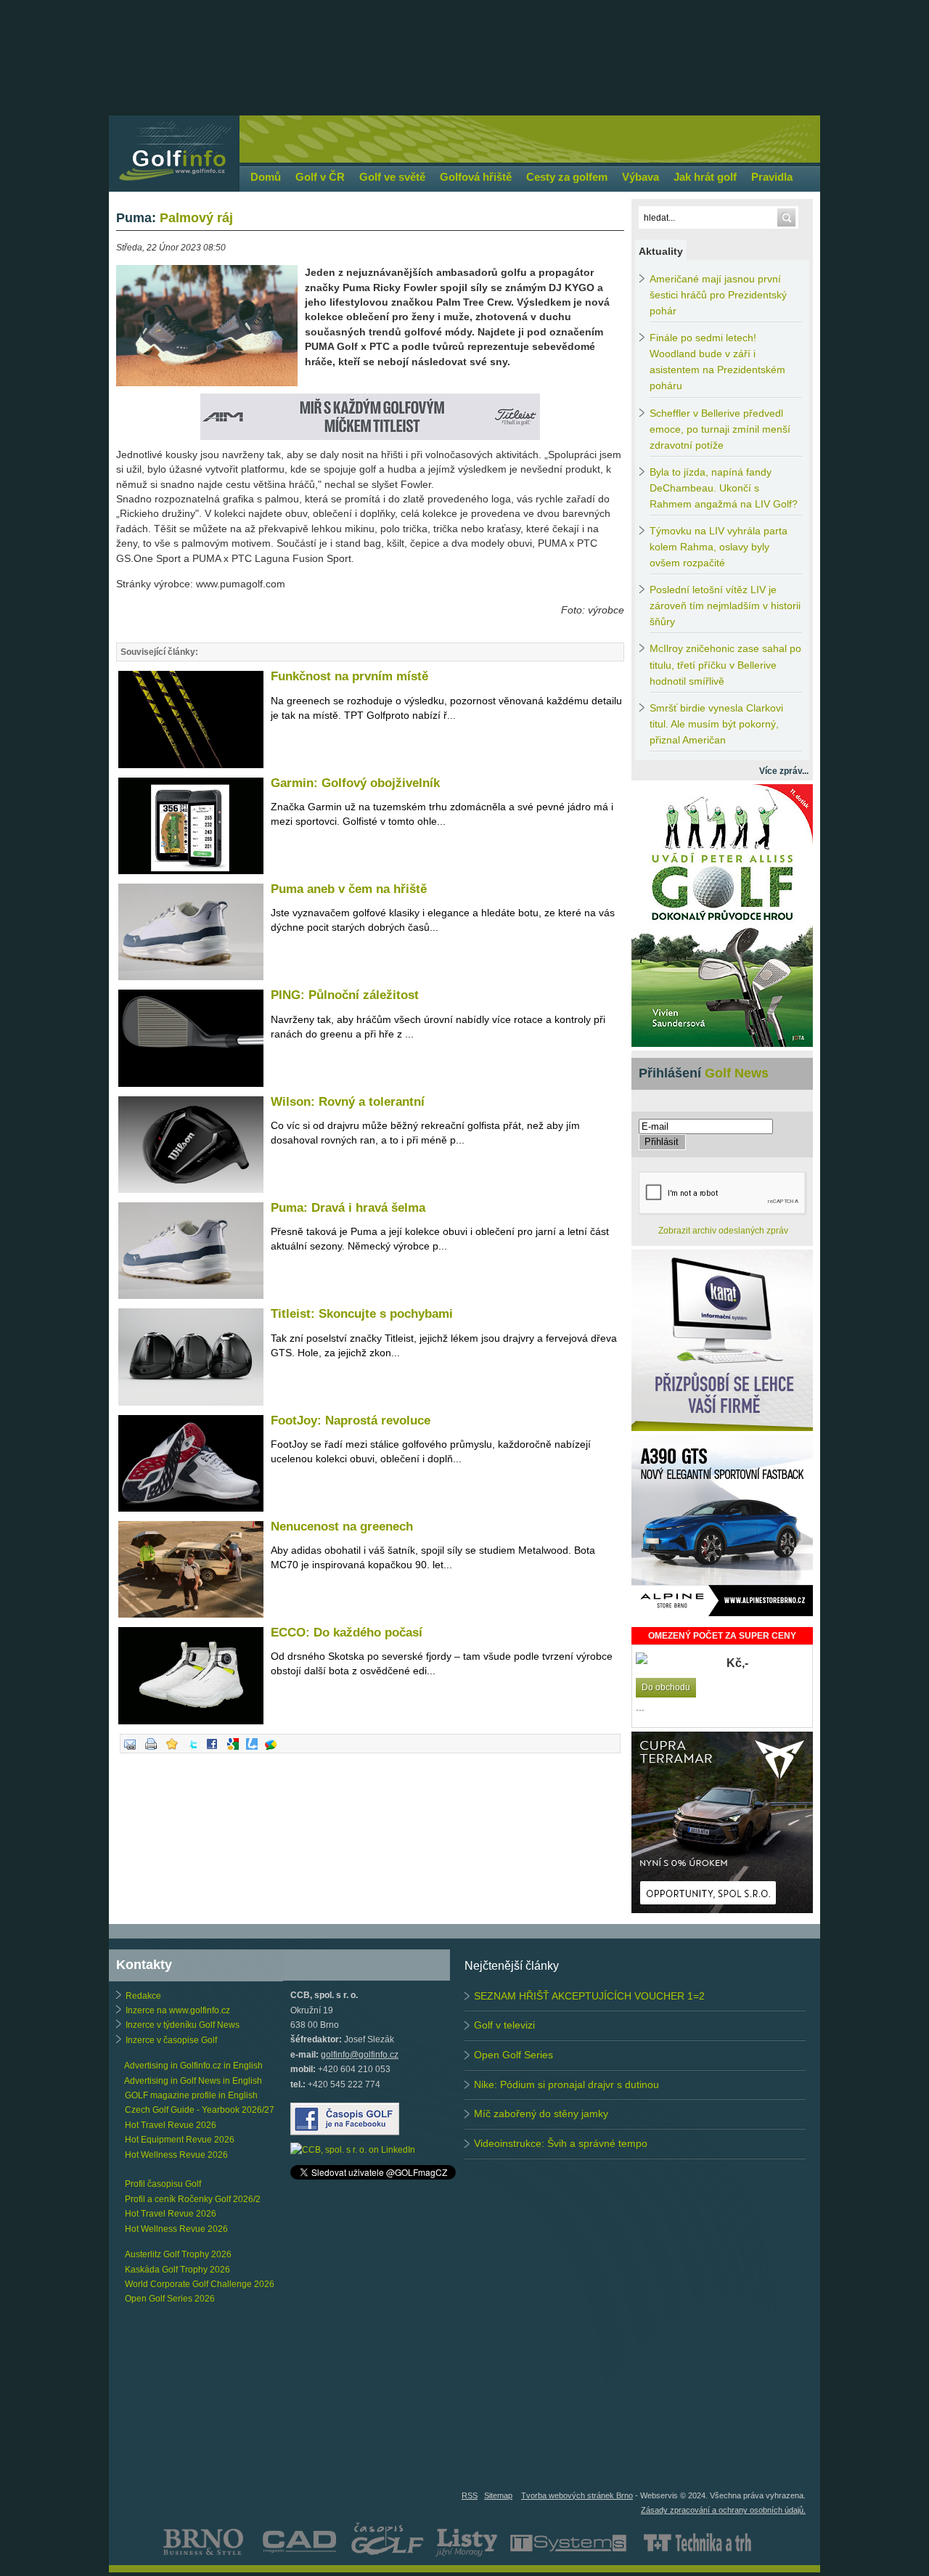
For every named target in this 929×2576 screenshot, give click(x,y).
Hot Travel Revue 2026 (171, 2125)
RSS (470, 2495)
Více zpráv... (784, 771)
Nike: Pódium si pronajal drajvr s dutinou (566, 2084)
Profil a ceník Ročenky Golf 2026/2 (193, 2199)
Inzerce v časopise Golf (171, 2040)
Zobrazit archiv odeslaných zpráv (723, 1231)
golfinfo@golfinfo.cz (360, 2055)
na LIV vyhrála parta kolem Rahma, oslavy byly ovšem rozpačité (719, 547)
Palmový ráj (175, 218)
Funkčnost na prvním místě (349, 676)
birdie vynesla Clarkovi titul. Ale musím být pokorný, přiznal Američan (716, 724)
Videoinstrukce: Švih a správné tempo (561, 2143)
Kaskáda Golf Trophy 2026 (177, 2270)
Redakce (143, 1996)
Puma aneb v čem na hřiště (349, 889)
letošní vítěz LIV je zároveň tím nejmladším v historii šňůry (725, 606)
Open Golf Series (513, 2055)
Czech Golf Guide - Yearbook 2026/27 (200, 2110)
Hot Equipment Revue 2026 (180, 2140)
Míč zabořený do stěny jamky (541, 2114)
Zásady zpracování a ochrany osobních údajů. (723, 2510)
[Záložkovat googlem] (233, 1750)
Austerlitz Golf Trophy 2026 (178, 2254)
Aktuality (661, 251)
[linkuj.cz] (252, 1750)
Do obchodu (666, 1687)
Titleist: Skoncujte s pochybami (362, 1314)
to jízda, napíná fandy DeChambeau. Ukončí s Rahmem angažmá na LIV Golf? (724, 488)
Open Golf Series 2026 (170, 2299)
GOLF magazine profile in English (191, 2095)
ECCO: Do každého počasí (347, 1633)
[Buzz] (271, 1750)
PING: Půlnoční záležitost (345, 995)
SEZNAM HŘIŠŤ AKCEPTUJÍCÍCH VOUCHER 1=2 (589, 1996)
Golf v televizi (504, 2025)
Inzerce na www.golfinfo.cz (178, 2010)
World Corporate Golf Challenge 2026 (200, 2284)
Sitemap (498, 2495)
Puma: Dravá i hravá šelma (348, 1208)
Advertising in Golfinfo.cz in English (193, 2066)
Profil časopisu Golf (163, 2184)
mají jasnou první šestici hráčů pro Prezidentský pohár (718, 295)
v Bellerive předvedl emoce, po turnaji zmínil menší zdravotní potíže (720, 429)
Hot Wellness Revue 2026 (176, 2155)
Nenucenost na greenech (342, 1527)
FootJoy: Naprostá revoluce (351, 1421)
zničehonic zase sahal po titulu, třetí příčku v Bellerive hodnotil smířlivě (725, 665)
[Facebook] (212, 1750)
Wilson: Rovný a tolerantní (348, 1102)
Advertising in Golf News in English (193, 2081)
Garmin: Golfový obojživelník (355, 783)
